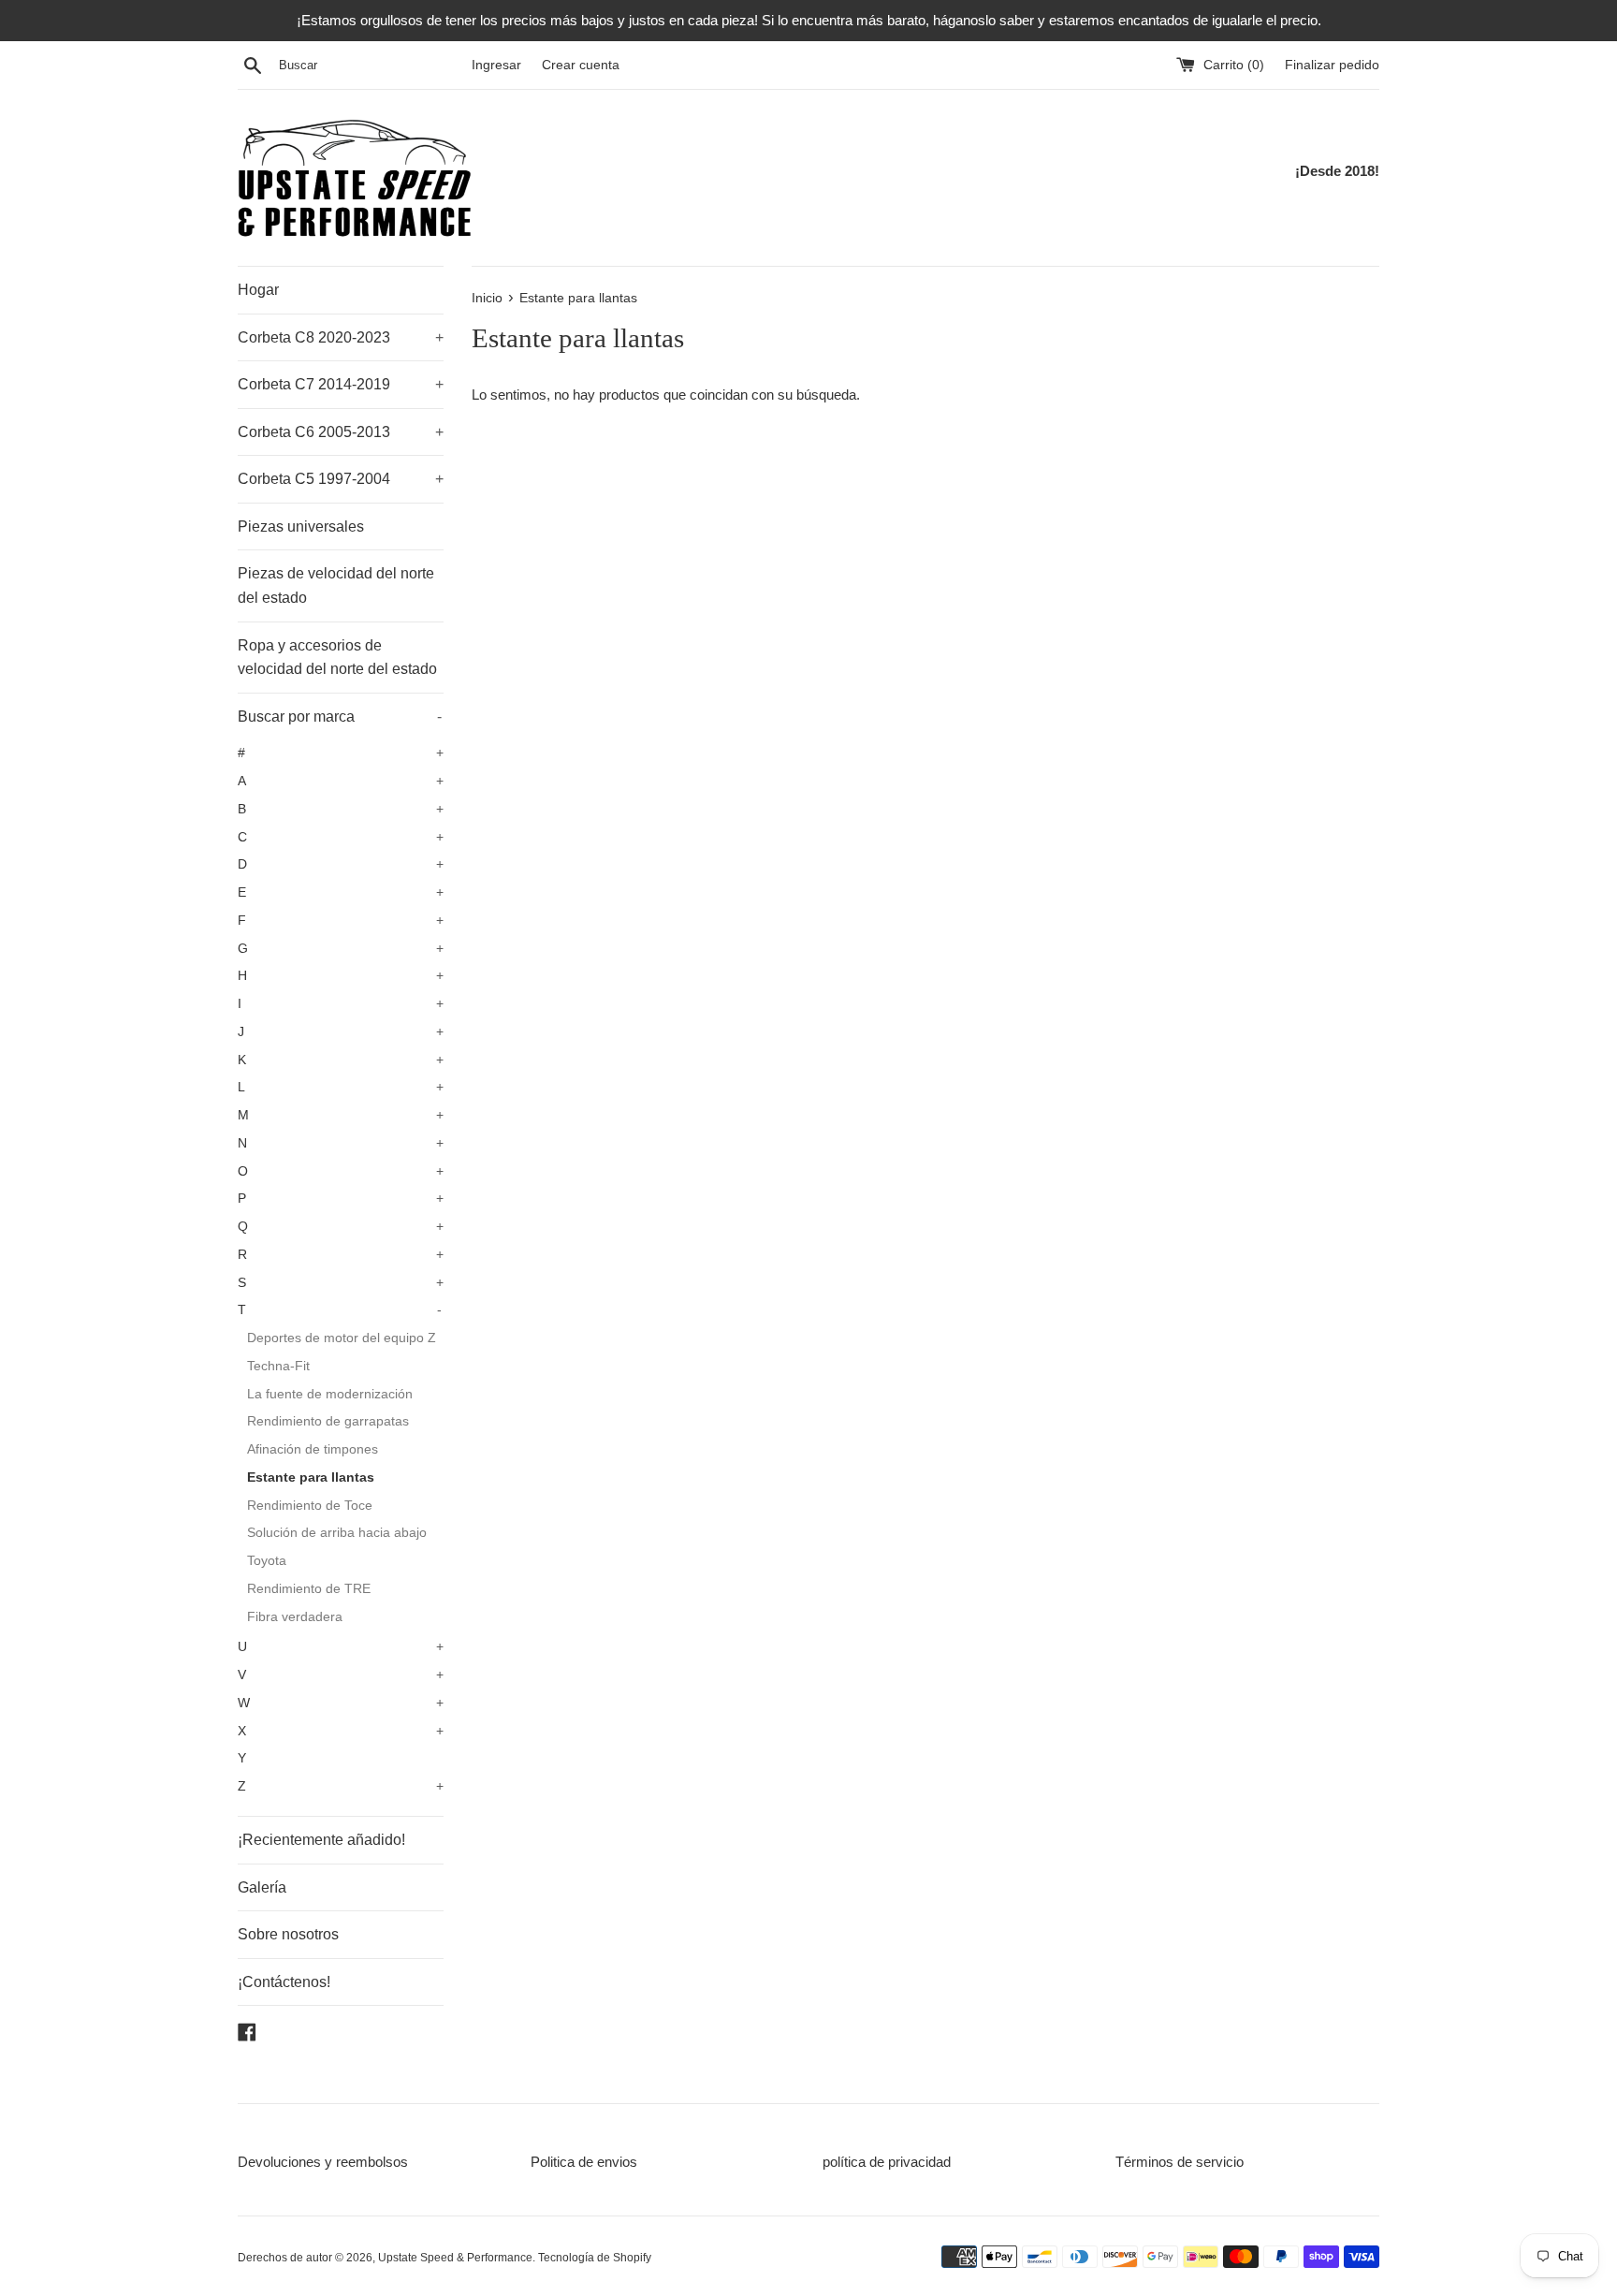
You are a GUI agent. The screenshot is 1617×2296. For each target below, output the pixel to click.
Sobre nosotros (288, 1934)
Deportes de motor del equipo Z (342, 1338)
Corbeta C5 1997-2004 (341, 479)
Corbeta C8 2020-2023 (341, 337)
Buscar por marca (340, 717)
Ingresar (496, 65)
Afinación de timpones (313, 1449)
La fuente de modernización (330, 1394)
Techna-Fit (278, 1366)
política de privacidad (887, 2162)
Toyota (267, 1561)
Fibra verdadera (295, 1617)
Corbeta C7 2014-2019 (341, 384)
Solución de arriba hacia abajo (337, 1533)
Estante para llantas (311, 1477)
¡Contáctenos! (284, 1982)
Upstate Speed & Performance (455, 2258)
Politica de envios (584, 2162)
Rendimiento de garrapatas (328, 1421)
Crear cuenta (581, 65)
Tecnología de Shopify (595, 2258)
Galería (262, 1887)
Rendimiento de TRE (309, 1589)
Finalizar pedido (1332, 65)
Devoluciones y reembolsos (323, 2162)
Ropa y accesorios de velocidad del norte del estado (337, 658)
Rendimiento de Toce (310, 1506)
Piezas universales (301, 526)
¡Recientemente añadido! (321, 1840)
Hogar (258, 290)
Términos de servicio (1180, 2162)
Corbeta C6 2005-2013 (341, 432)
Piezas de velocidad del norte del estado (336, 585)
